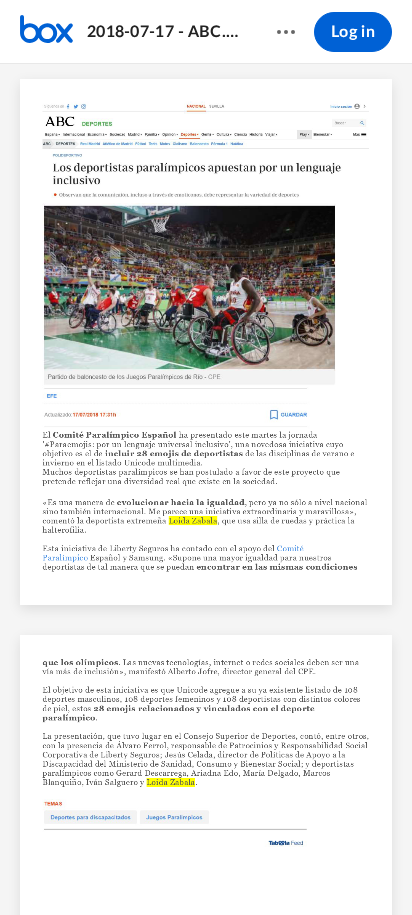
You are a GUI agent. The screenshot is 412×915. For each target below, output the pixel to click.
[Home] (46, 32)
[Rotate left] (264, 866)
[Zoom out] (156, 866)
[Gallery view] (302, 866)
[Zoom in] (224, 866)
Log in (353, 32)
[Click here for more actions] (286, 32)
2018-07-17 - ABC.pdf (162, 32)
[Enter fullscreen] (338, 866)
